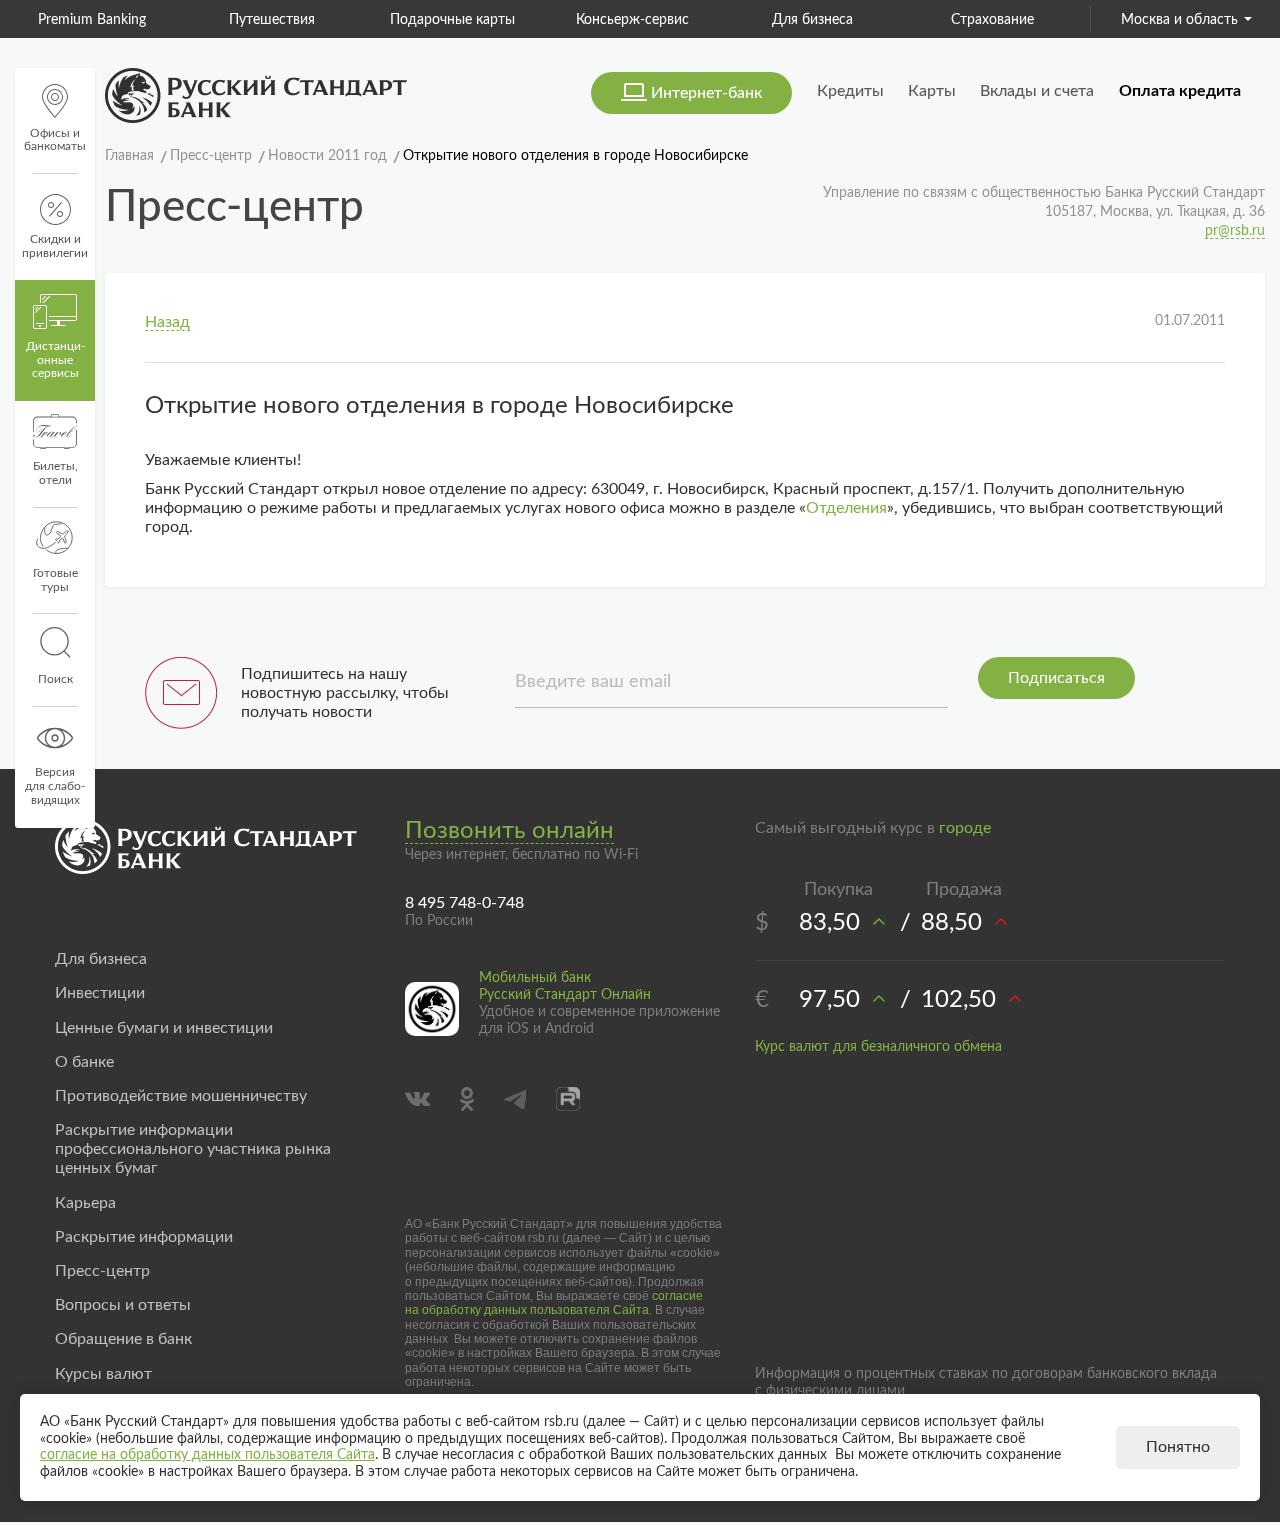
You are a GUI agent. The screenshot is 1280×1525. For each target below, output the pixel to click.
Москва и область (1179, 20)
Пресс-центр (102, 1271)
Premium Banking (92, 20)
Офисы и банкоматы (55, 140)
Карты (932, 91)
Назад (167, 322)
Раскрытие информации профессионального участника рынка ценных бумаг (193, 1149)
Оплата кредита (1180, 91)
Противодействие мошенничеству (181, 1096)
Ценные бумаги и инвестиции (164, 1028)
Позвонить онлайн (509, 831)
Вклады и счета (1037, 91)
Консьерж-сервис (632, 20)
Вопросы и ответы (123, 1305)
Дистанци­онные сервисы (55, 360)
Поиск (55, 679)
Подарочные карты (452, 20)
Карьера (85, 1203)
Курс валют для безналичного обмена (878, 1047)
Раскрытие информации (144, 1237)
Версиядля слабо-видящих (55, 786)
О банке (84, 1062)
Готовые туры (55, 580)
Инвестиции (100, 993)
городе (965, 828)
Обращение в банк (123, 1339)
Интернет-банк (706, 93)
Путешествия (272, 20)
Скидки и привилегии (55, 246)
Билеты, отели (55, 473)
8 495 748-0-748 (464, 903)
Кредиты (850, 91)
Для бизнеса (812, 20)
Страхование (992, 20)
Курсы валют (103, 1374)
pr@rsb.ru (1235, 231)
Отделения (846, 508)
